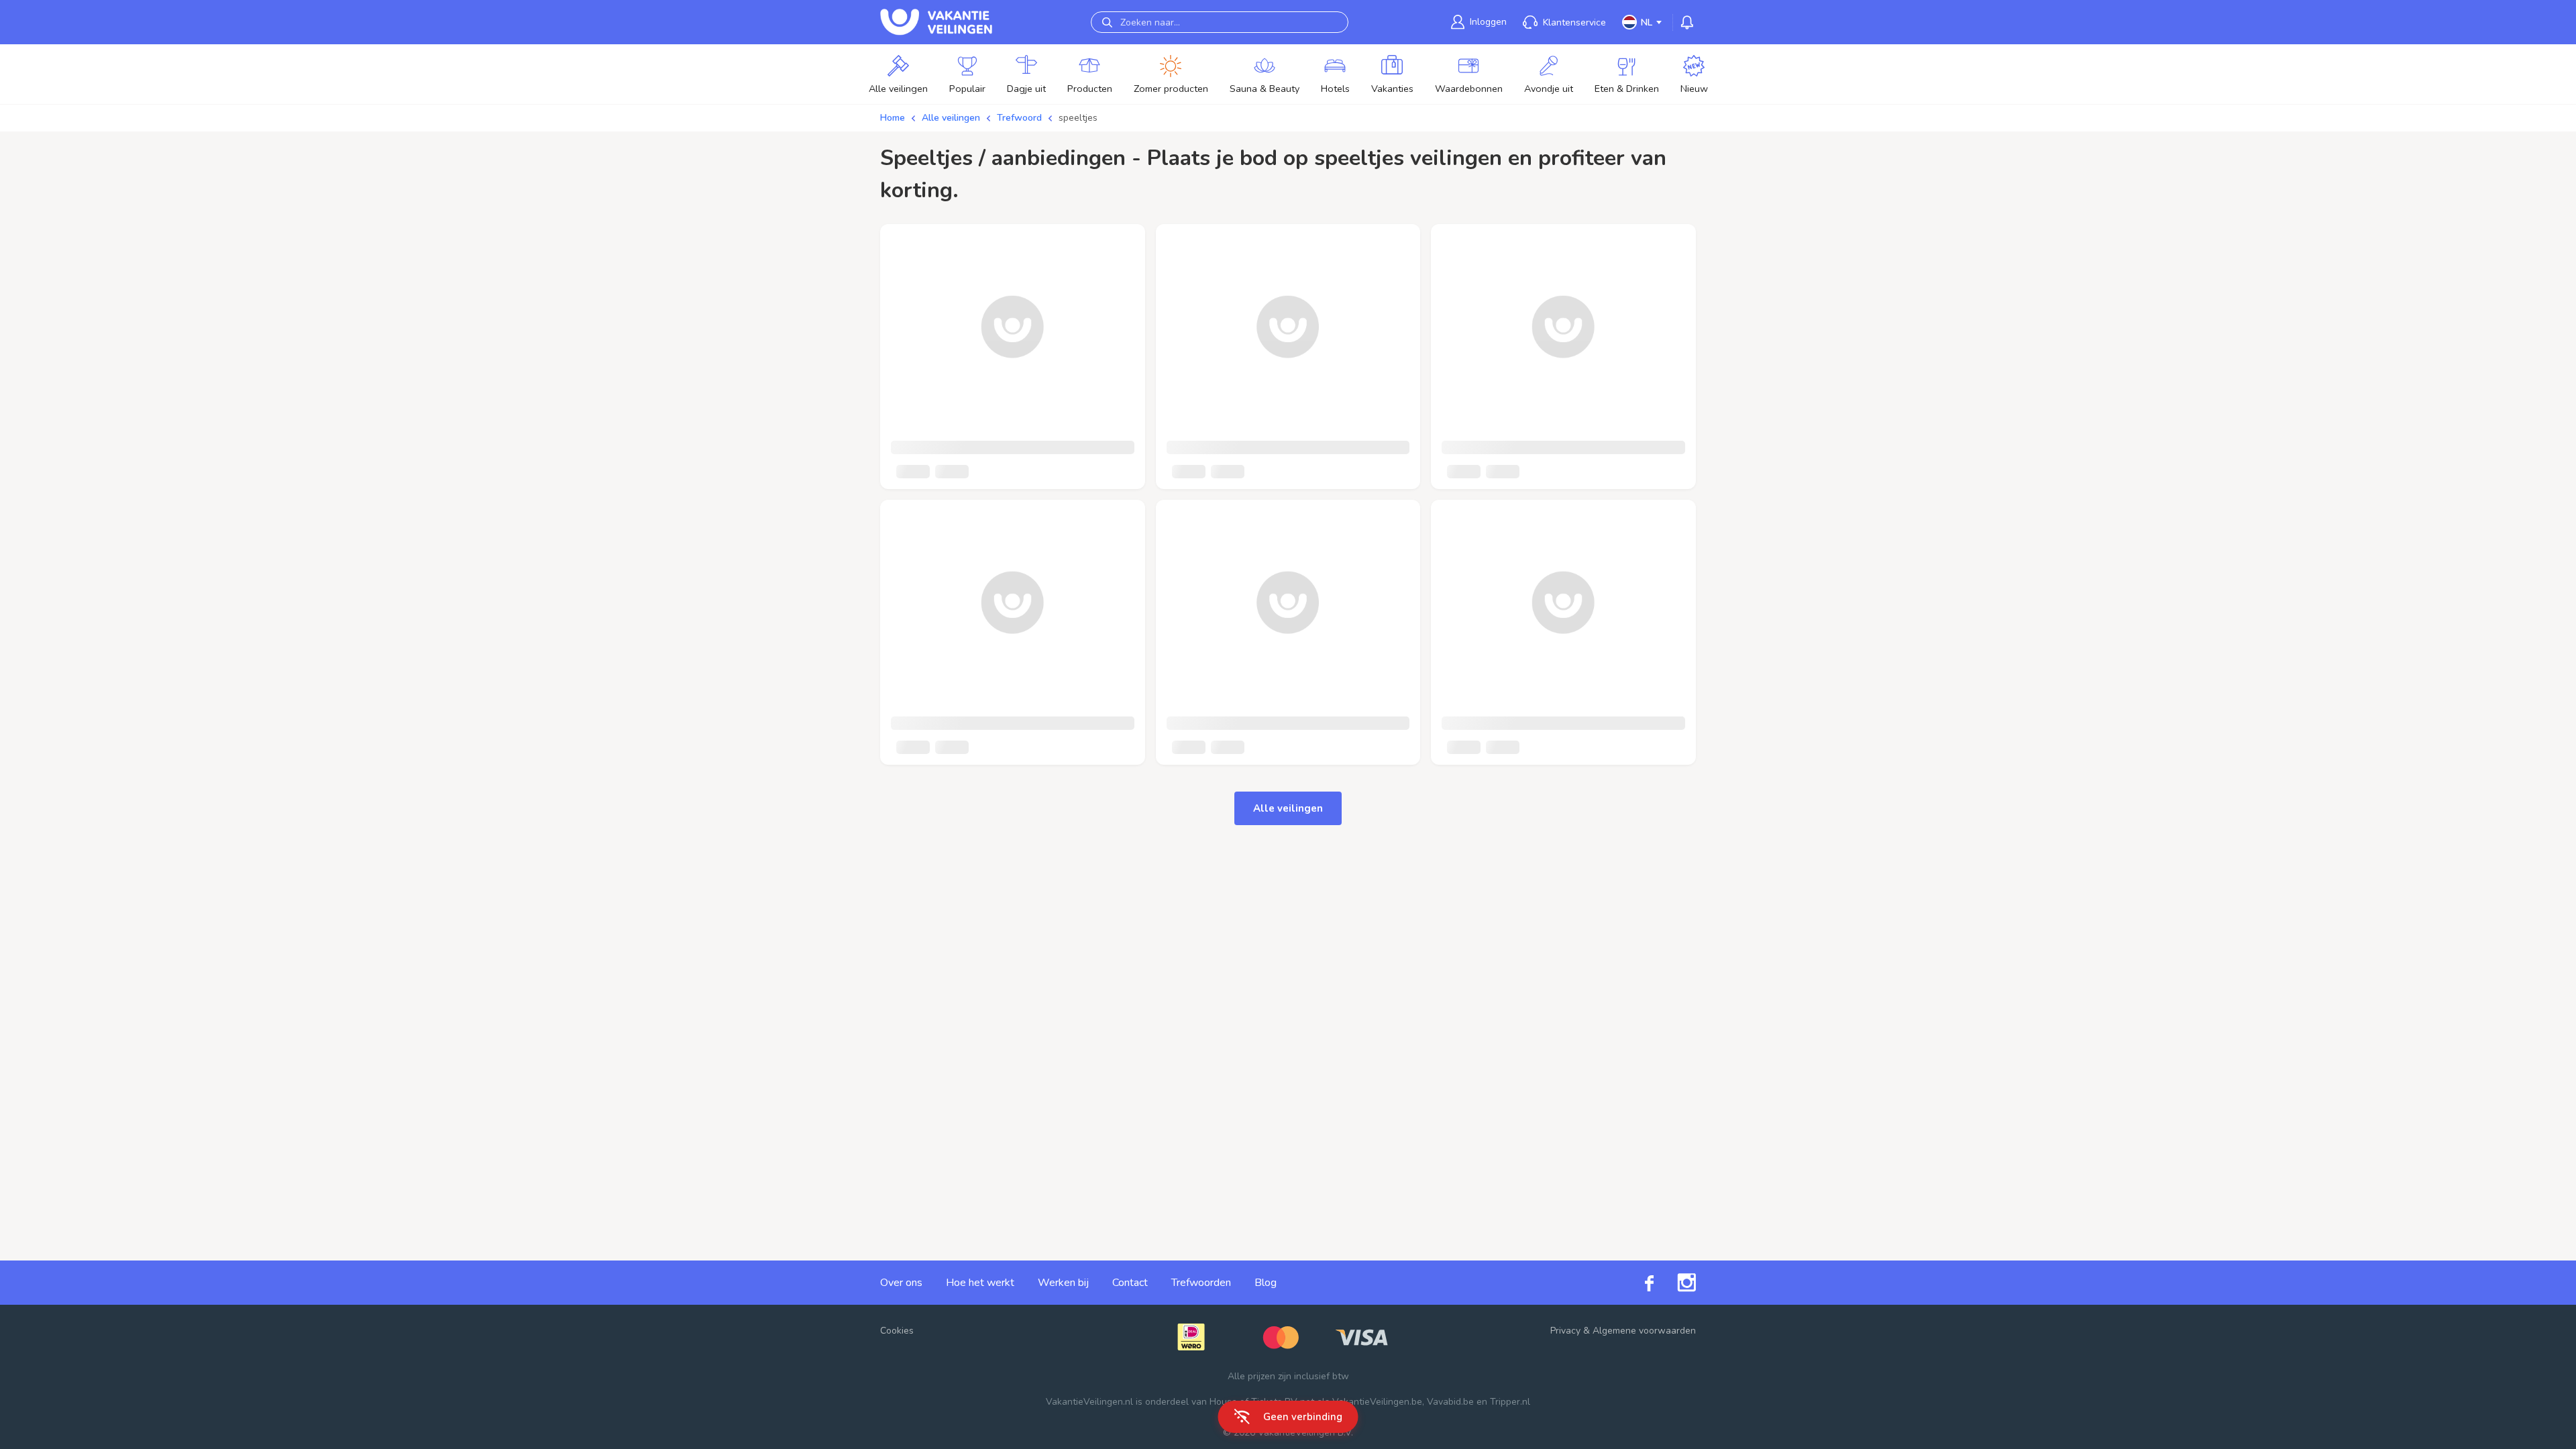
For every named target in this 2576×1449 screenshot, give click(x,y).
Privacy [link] (1565, 1331)
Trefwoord (1019, 118)
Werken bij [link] (1063, 1283)
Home (893, 118)
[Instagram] (1675, 1283)
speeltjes (1078, 118)
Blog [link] (1266, 1283)
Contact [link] (1130, 1283)
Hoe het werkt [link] (980, 1283)
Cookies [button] (897, 1331)
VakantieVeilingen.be (1377, 1402)
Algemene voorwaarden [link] (1644, 1331)
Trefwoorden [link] (1201, 1283)
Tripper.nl (1510, 1402)
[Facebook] (1638, 1282)
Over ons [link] (901, 1283)
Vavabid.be (1450, 1402)
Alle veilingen (951, 118)
